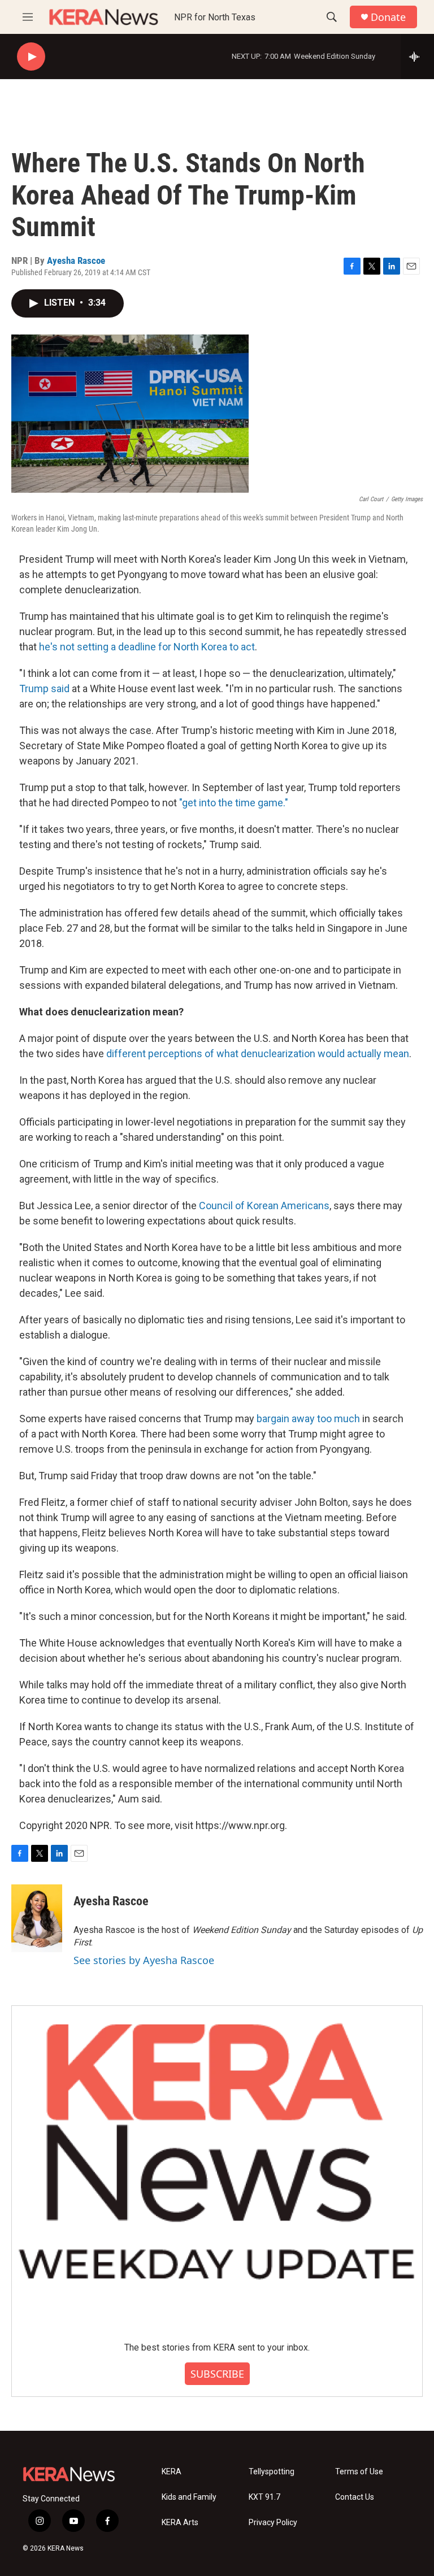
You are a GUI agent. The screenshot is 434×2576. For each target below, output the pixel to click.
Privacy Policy (273, 2523)
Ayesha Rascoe (76, 260)
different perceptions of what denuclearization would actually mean (258, 1054)
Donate (388, 17)
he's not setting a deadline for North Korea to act (147, 647)
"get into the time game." (234, 803)
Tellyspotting (272, 2472)
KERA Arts (180, 2523)
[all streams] (417, 57)
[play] (31, 57)
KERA (172, 2472)
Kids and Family (189, 2497)
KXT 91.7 (264, 2497)
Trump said (44, 688)
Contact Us (355, 2497)
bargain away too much (308, 1419)
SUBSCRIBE (217, 2374)
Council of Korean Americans (264, 1206)
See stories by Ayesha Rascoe (144, 1960)
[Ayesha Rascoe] (37, 1918)
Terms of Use (359, 2472)
